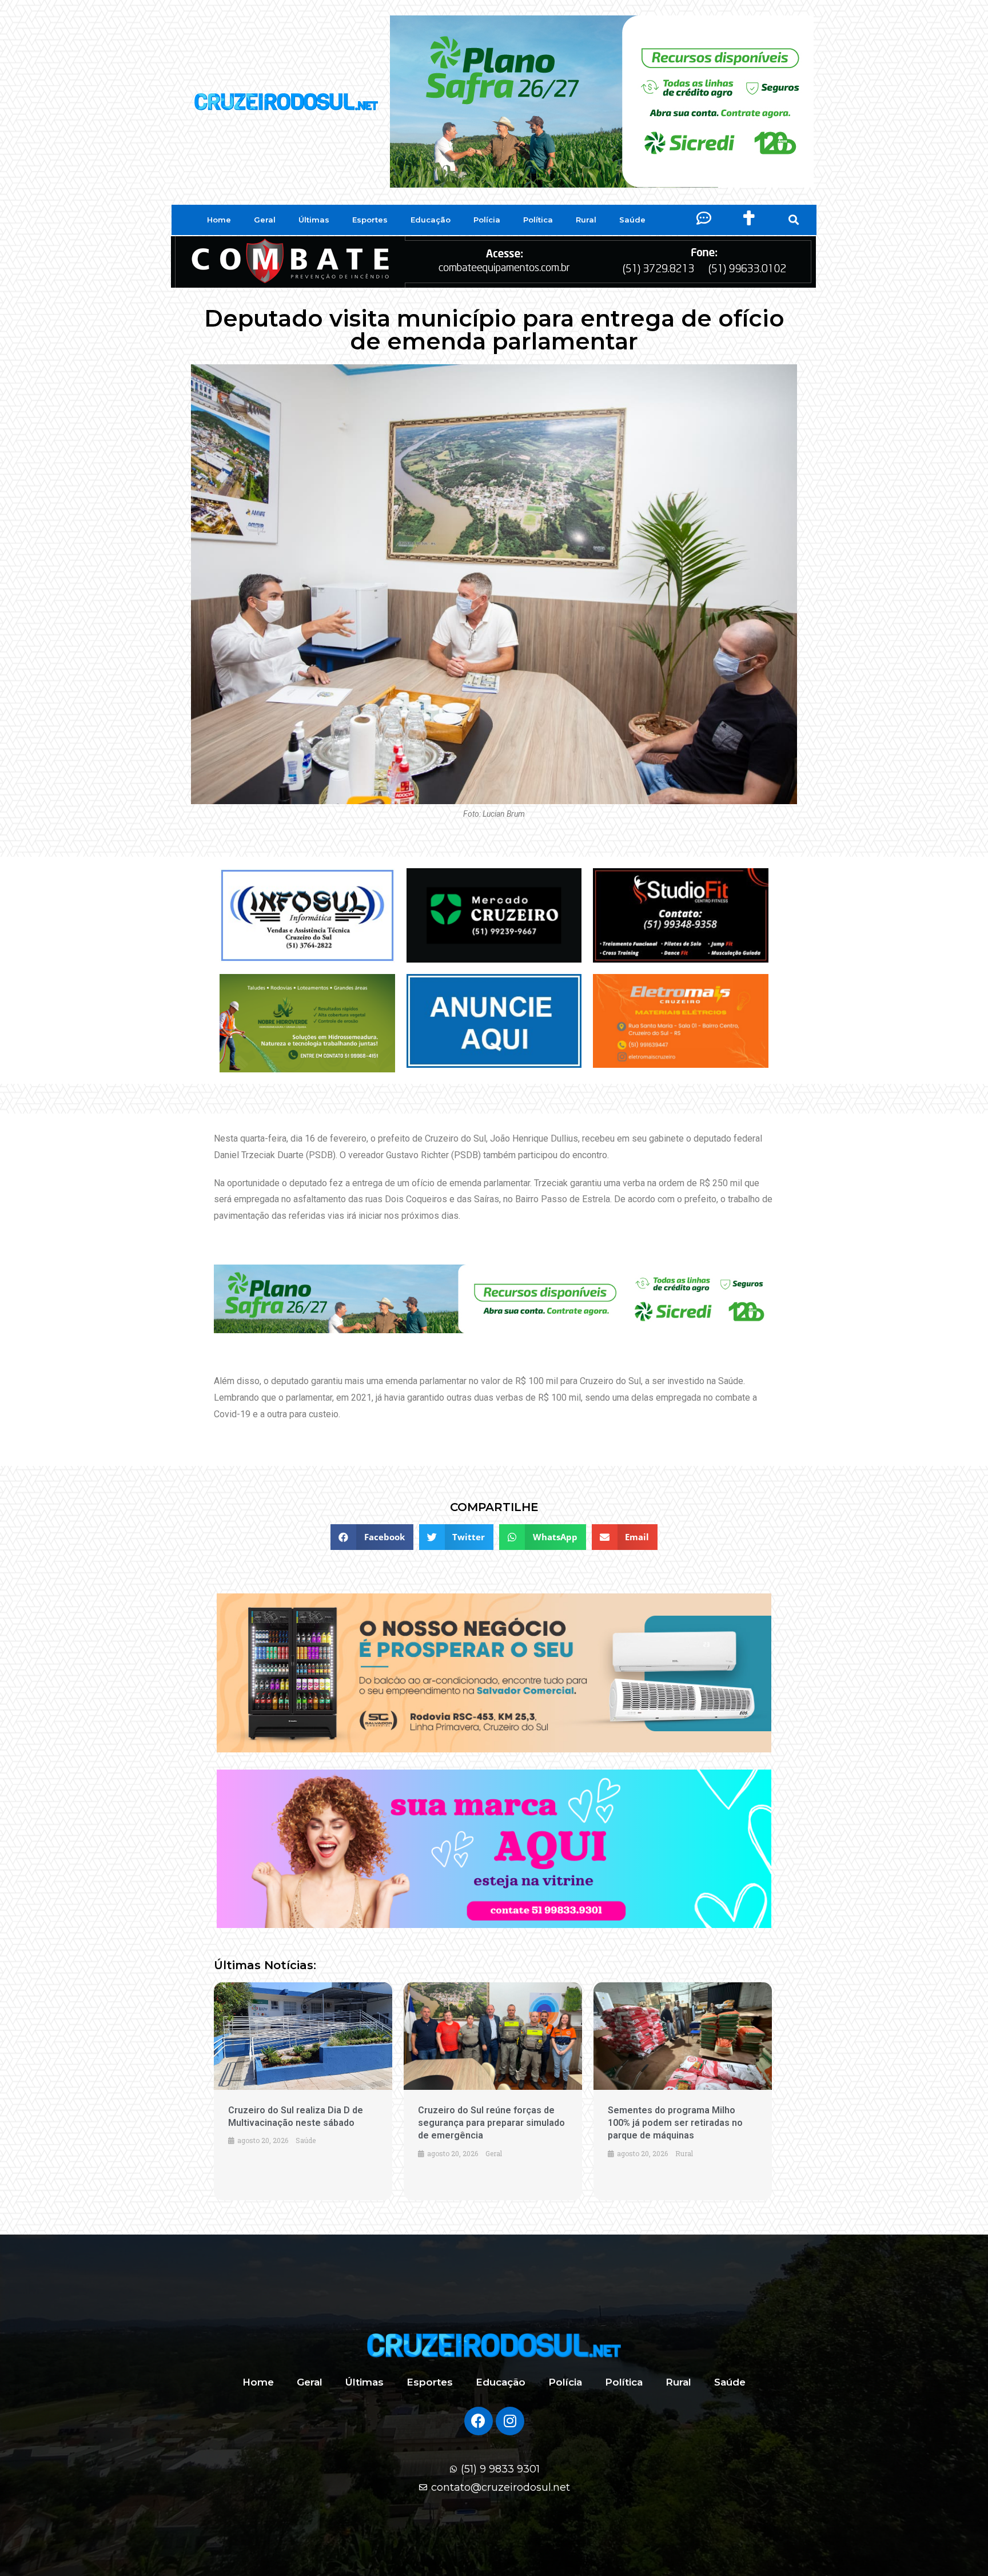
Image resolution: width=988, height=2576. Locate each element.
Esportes (370, 220)
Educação (431, 220)
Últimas (314, 220)
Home (219, 220)
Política (538, 220)
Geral (265, 220)
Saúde (632, 220)
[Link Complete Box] (303, 2091)
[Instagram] (510, 2421)
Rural (586, 220)
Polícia (487, 220)
